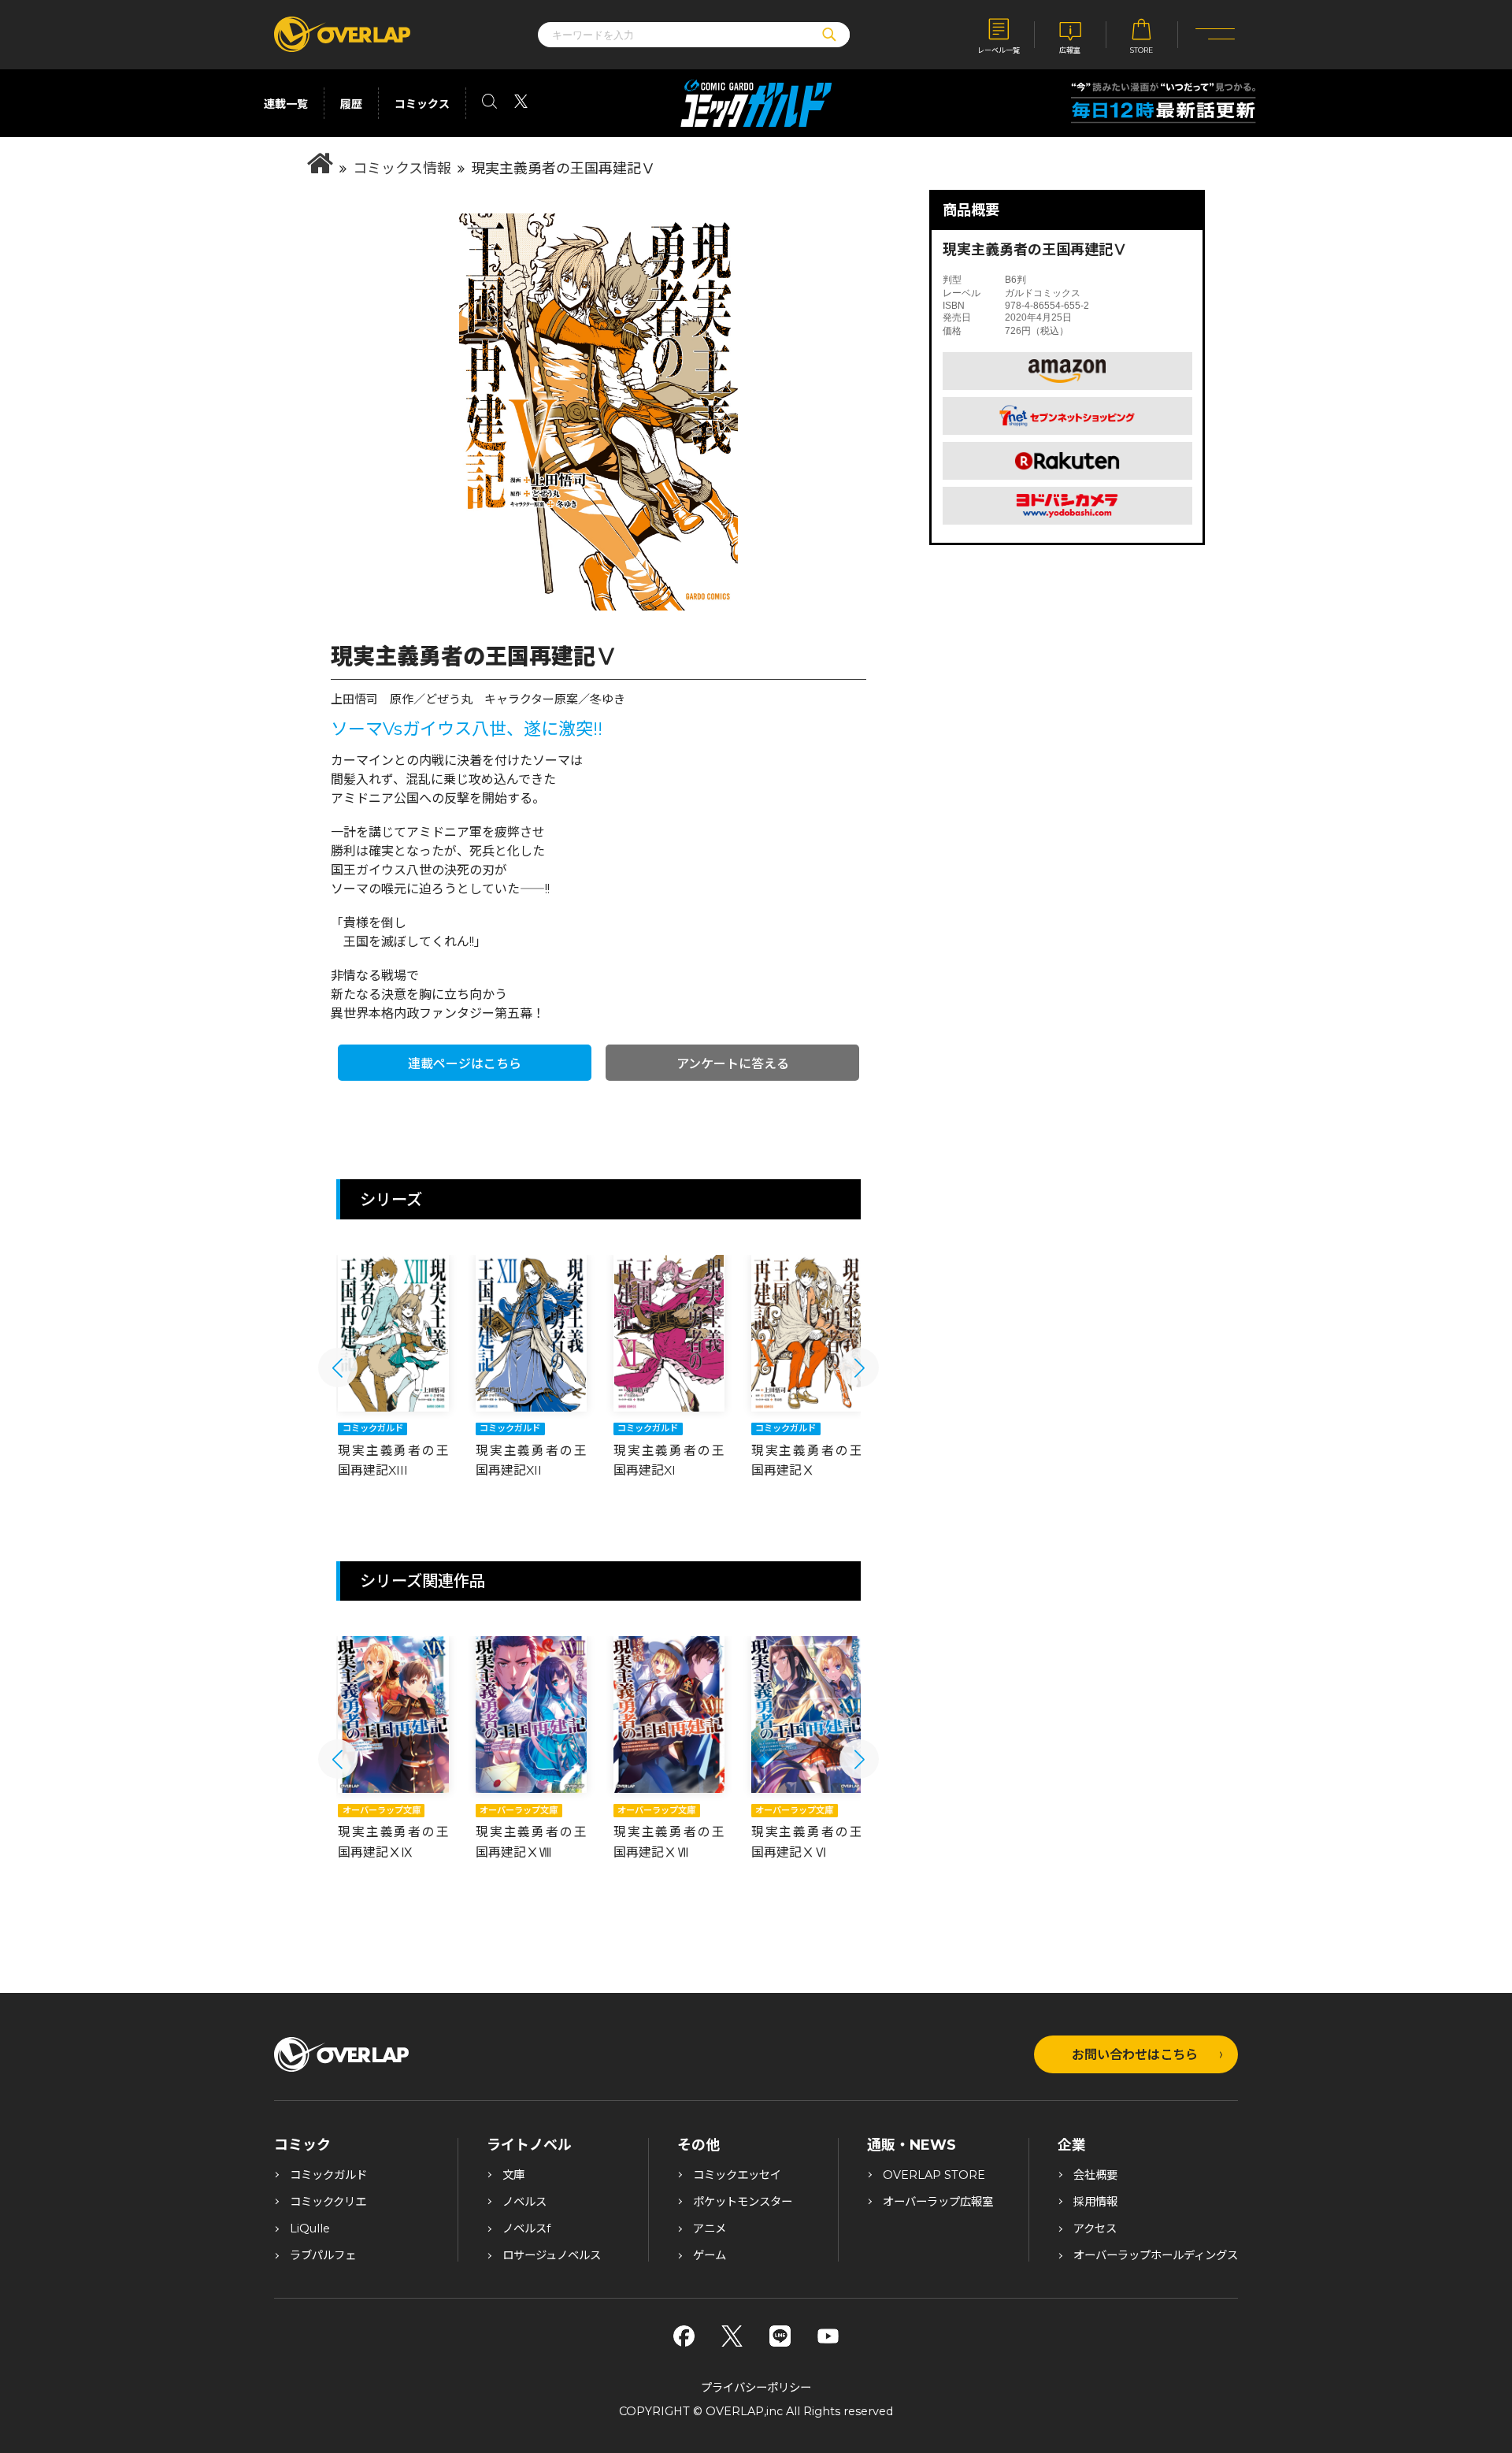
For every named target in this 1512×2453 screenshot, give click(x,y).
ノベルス (524, 2202)
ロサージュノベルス (552, 2255)
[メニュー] (1216, 35)
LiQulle (310, 2228)
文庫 (513, 2175)
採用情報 (1095, 2202)
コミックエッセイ (737, 2175)
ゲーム (710, 2255)
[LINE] (780, 2336)
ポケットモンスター (743, 2202)
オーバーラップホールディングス (1156, 2255)
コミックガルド (328, 2175)
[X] (732, 2336)
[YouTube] (828, 2336)
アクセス (1095, 2228)
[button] (338, 1368)
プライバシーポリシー (756, 2388)
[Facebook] (684, 2336)
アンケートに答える (733, 1064)
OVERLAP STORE (934, 2175)
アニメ (710, 2228)
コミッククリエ (328, 2202)
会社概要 (1095, 2175)
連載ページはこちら (465, 1064)
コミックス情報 (402, 169)
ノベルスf (526, 2228)
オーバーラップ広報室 (938, 2202)
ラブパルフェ (323, 2255)
